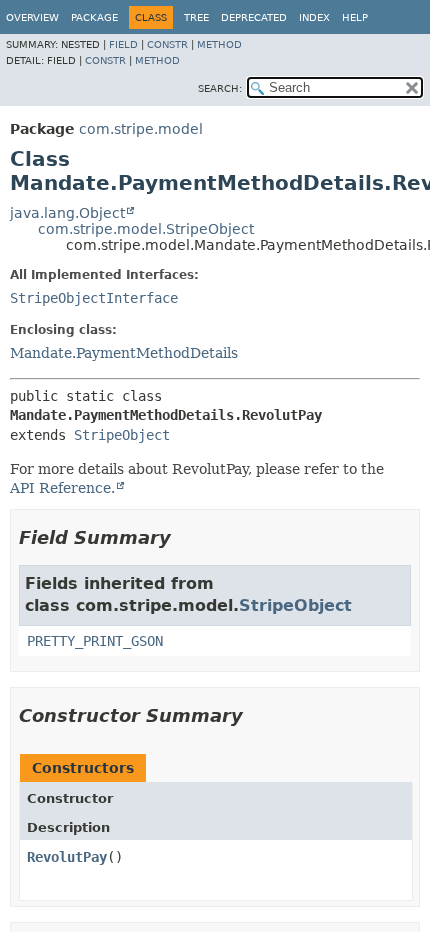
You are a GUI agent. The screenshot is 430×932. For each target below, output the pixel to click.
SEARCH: (220, 88)
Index (314, 17)
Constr (167, 44)
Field (123, 44)
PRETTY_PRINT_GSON (95, 641)
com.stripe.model (141, 129)
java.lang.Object (67, 213)
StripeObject (122, 435)
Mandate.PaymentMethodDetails (124, 353)
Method (219, 44)
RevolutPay (67, 857)
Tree (196, 17)
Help (355, 17)
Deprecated (254, 17)
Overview (32, 17)
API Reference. (62, 488)
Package (94, 17)
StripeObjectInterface (94, 298)
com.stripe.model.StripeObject (146, 229)
